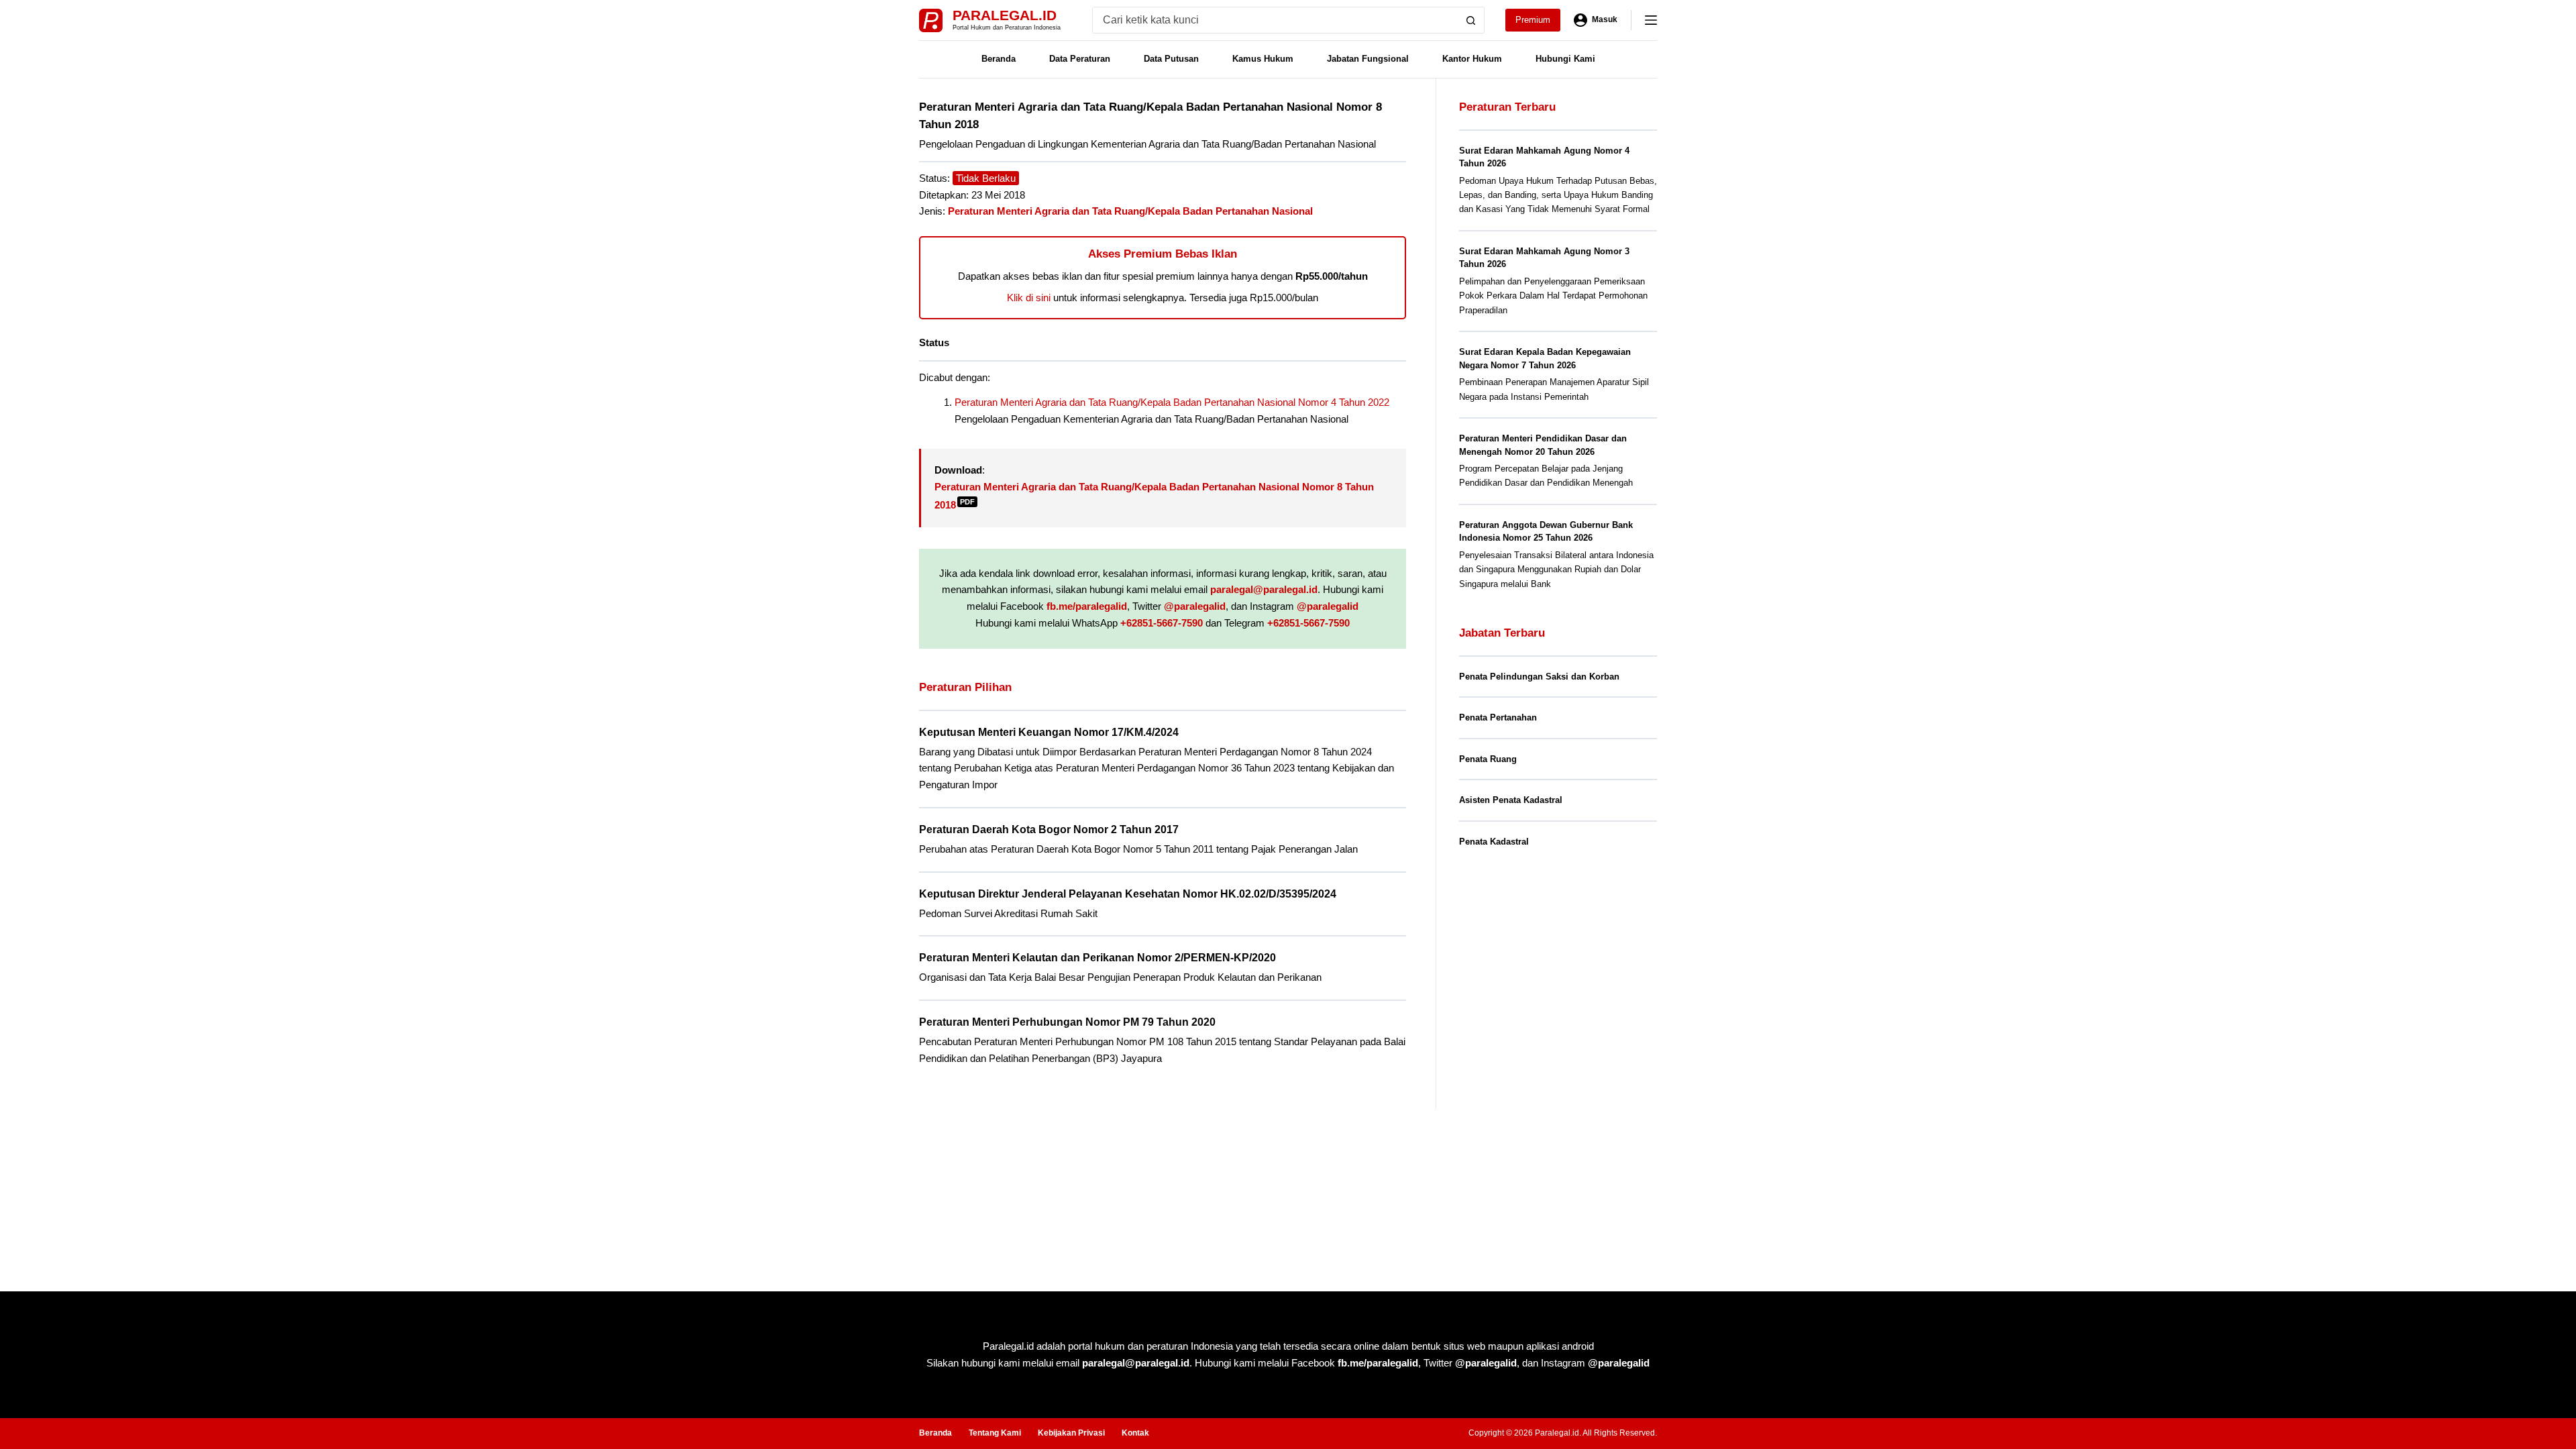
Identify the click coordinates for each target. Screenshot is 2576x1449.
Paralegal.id (1005, 15)
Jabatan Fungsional (1368, 59)
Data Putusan (1171, 59)
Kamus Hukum (1263, 59)
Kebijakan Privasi (1071, 1433)
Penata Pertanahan (1498, 717)
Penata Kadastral (1494, 842)
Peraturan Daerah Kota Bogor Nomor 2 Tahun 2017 (1049, 829)
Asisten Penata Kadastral (1511, 800)
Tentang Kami (995, 1433)
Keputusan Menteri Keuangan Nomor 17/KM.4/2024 (1049, 732)
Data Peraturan (1080, 59)
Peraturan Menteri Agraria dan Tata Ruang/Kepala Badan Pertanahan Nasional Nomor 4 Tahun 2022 (1172, 402)
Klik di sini (1029, 298)
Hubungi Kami (1565, 59)
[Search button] (1471, 20)
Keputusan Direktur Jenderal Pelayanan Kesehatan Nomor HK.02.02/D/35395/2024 (1128, 894)
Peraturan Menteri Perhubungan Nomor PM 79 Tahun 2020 (1067, 1022)
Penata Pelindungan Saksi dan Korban (1539, 677)
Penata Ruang (1488, 759)
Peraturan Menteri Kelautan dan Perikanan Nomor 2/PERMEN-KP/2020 (1097, 958)
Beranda (999, 59)
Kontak (1135, 1433)
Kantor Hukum (1472, 59)
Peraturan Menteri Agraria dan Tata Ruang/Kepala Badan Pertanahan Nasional (1130, 211)
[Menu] (1651, 20)
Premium (1533, 20)
